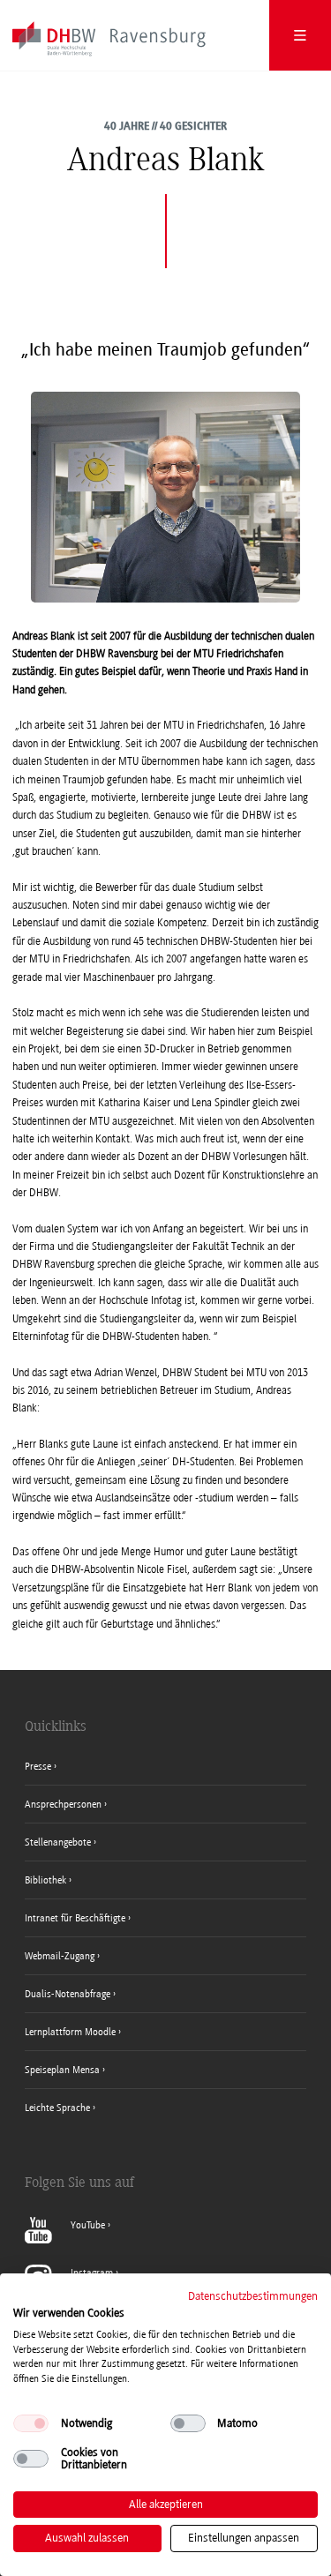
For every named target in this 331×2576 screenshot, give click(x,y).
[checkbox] (31, 2423)
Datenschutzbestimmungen (253, 2296)
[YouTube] (68, 2240)
